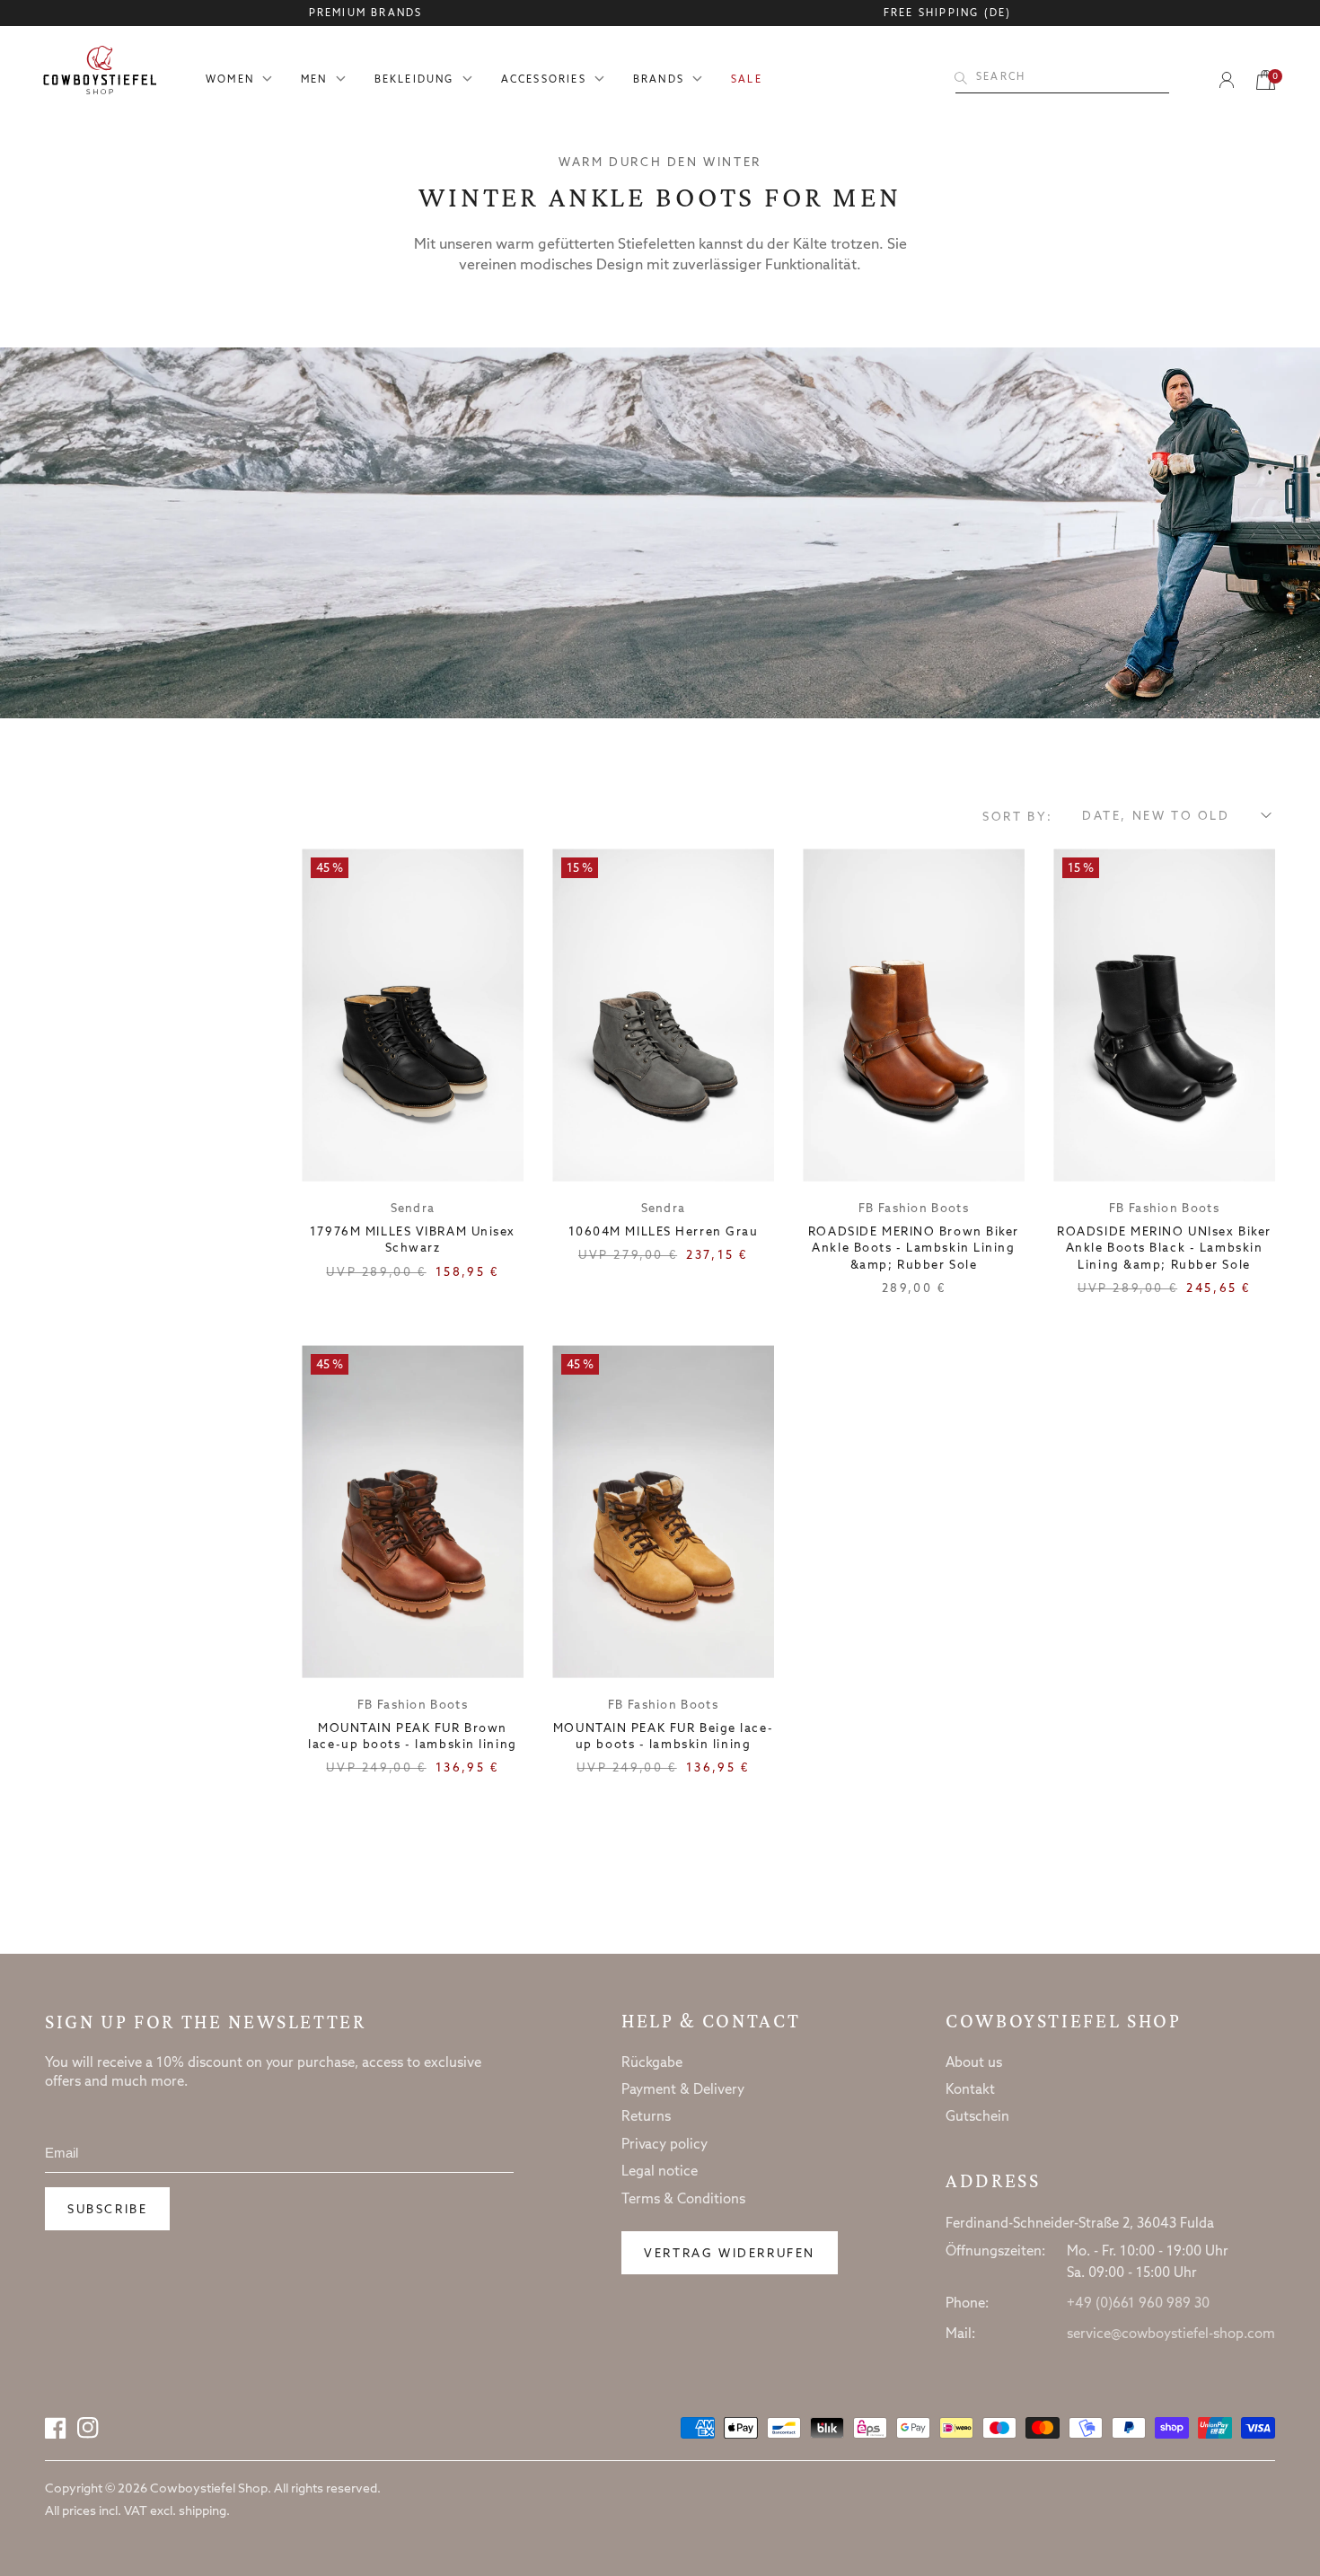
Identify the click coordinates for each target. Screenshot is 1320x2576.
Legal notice (660, 2172)
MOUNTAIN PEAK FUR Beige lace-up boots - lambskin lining (663, 1737)
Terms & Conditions (683, 2200)
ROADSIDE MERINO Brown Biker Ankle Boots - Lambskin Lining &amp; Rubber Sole (914, 1248)
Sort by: (1018, 818)
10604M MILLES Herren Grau (664, 1232)
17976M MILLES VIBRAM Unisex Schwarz (413, 1240)
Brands (659, 80)
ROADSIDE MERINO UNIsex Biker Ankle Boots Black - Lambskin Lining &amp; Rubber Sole (1164, 1248)
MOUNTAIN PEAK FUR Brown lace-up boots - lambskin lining (412, 1737)
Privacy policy (664, 2145)
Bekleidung (414, 80)
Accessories (544, 80)
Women (230, 80)
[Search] (961, 78)
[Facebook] (56, 2428)
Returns (646, 2117)
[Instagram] (88, 2428)
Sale (747, 80)
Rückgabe (652, 2063)
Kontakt (970, 2090)
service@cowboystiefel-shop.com (1171, 2334)
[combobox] (1062, 78)
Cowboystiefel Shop (1064, 2021)
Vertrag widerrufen (730, 2254)
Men (314, 80)
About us (974, 2063)
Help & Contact (711, 2021)
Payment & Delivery (683, 2090)
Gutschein (977, 2117)
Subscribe (107, 2210)
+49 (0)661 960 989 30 (1138, 2304)
